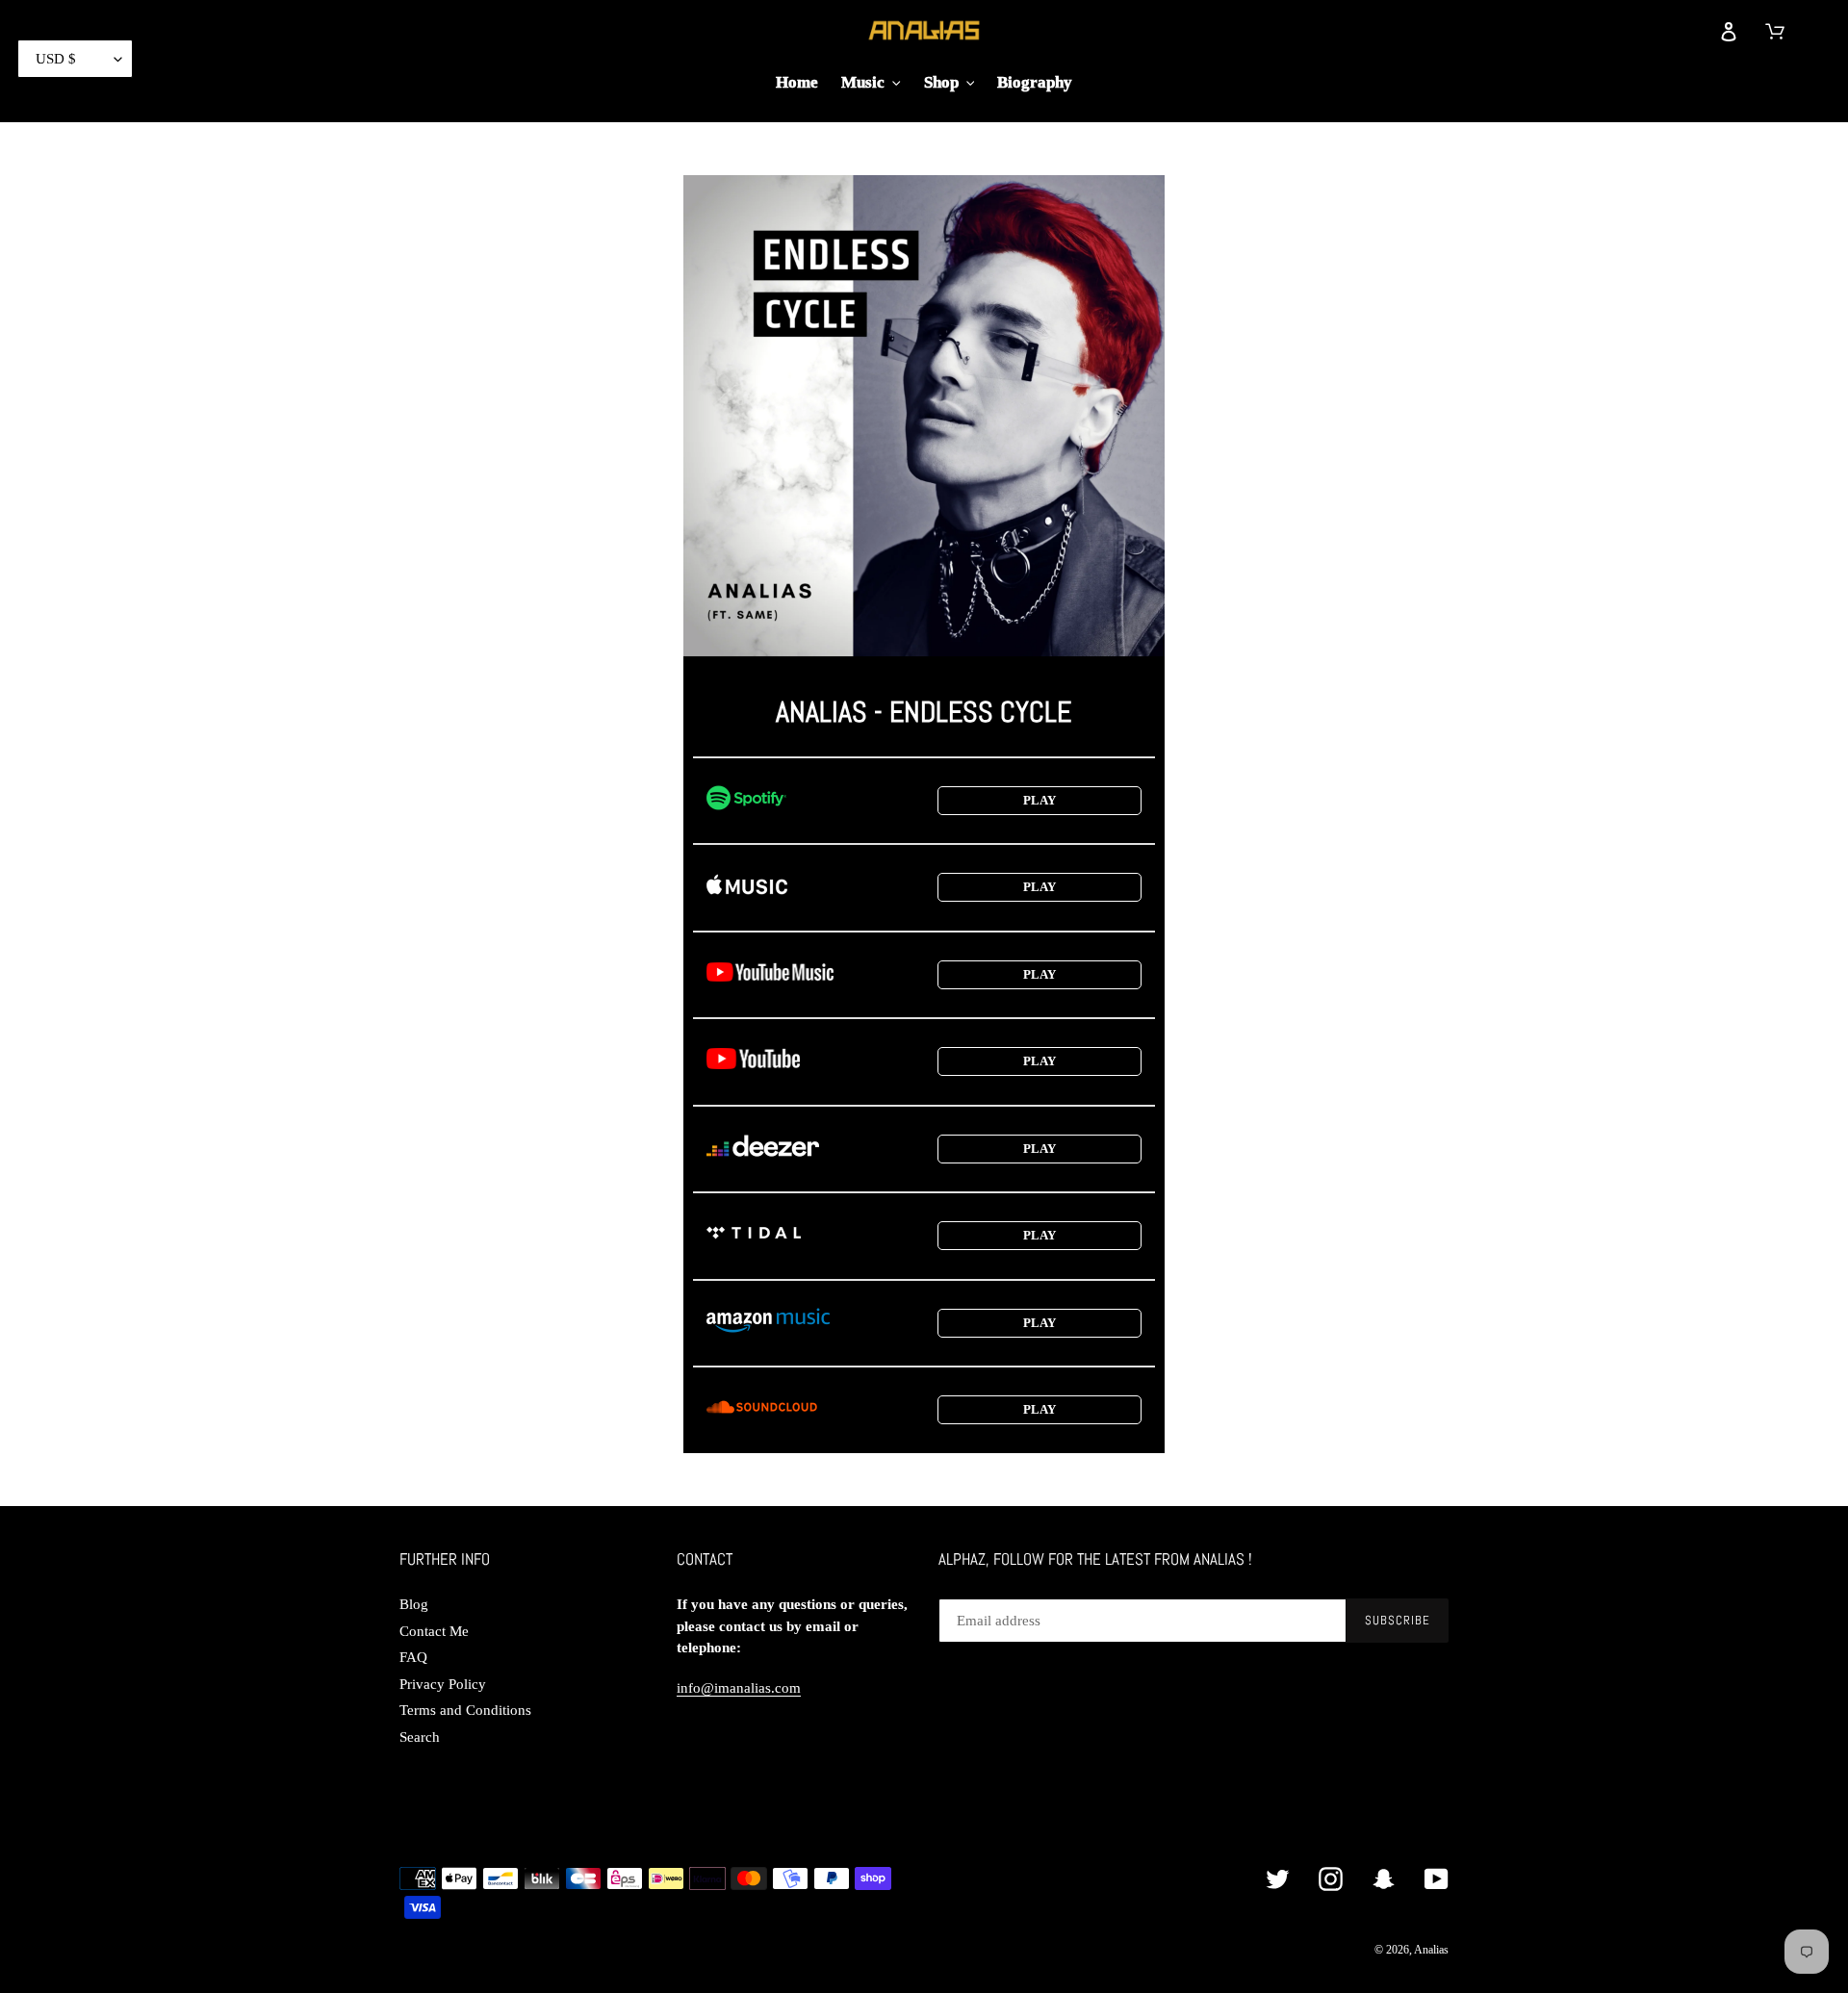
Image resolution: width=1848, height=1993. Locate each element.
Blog (414, 1604)
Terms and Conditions (465, 1710)
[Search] (1685, 30)
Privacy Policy (443, 1684)
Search (420, 1737)
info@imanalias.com (739, 1688)
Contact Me (434, 1631)
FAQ (413, 1657)
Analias (1431, 1950)
